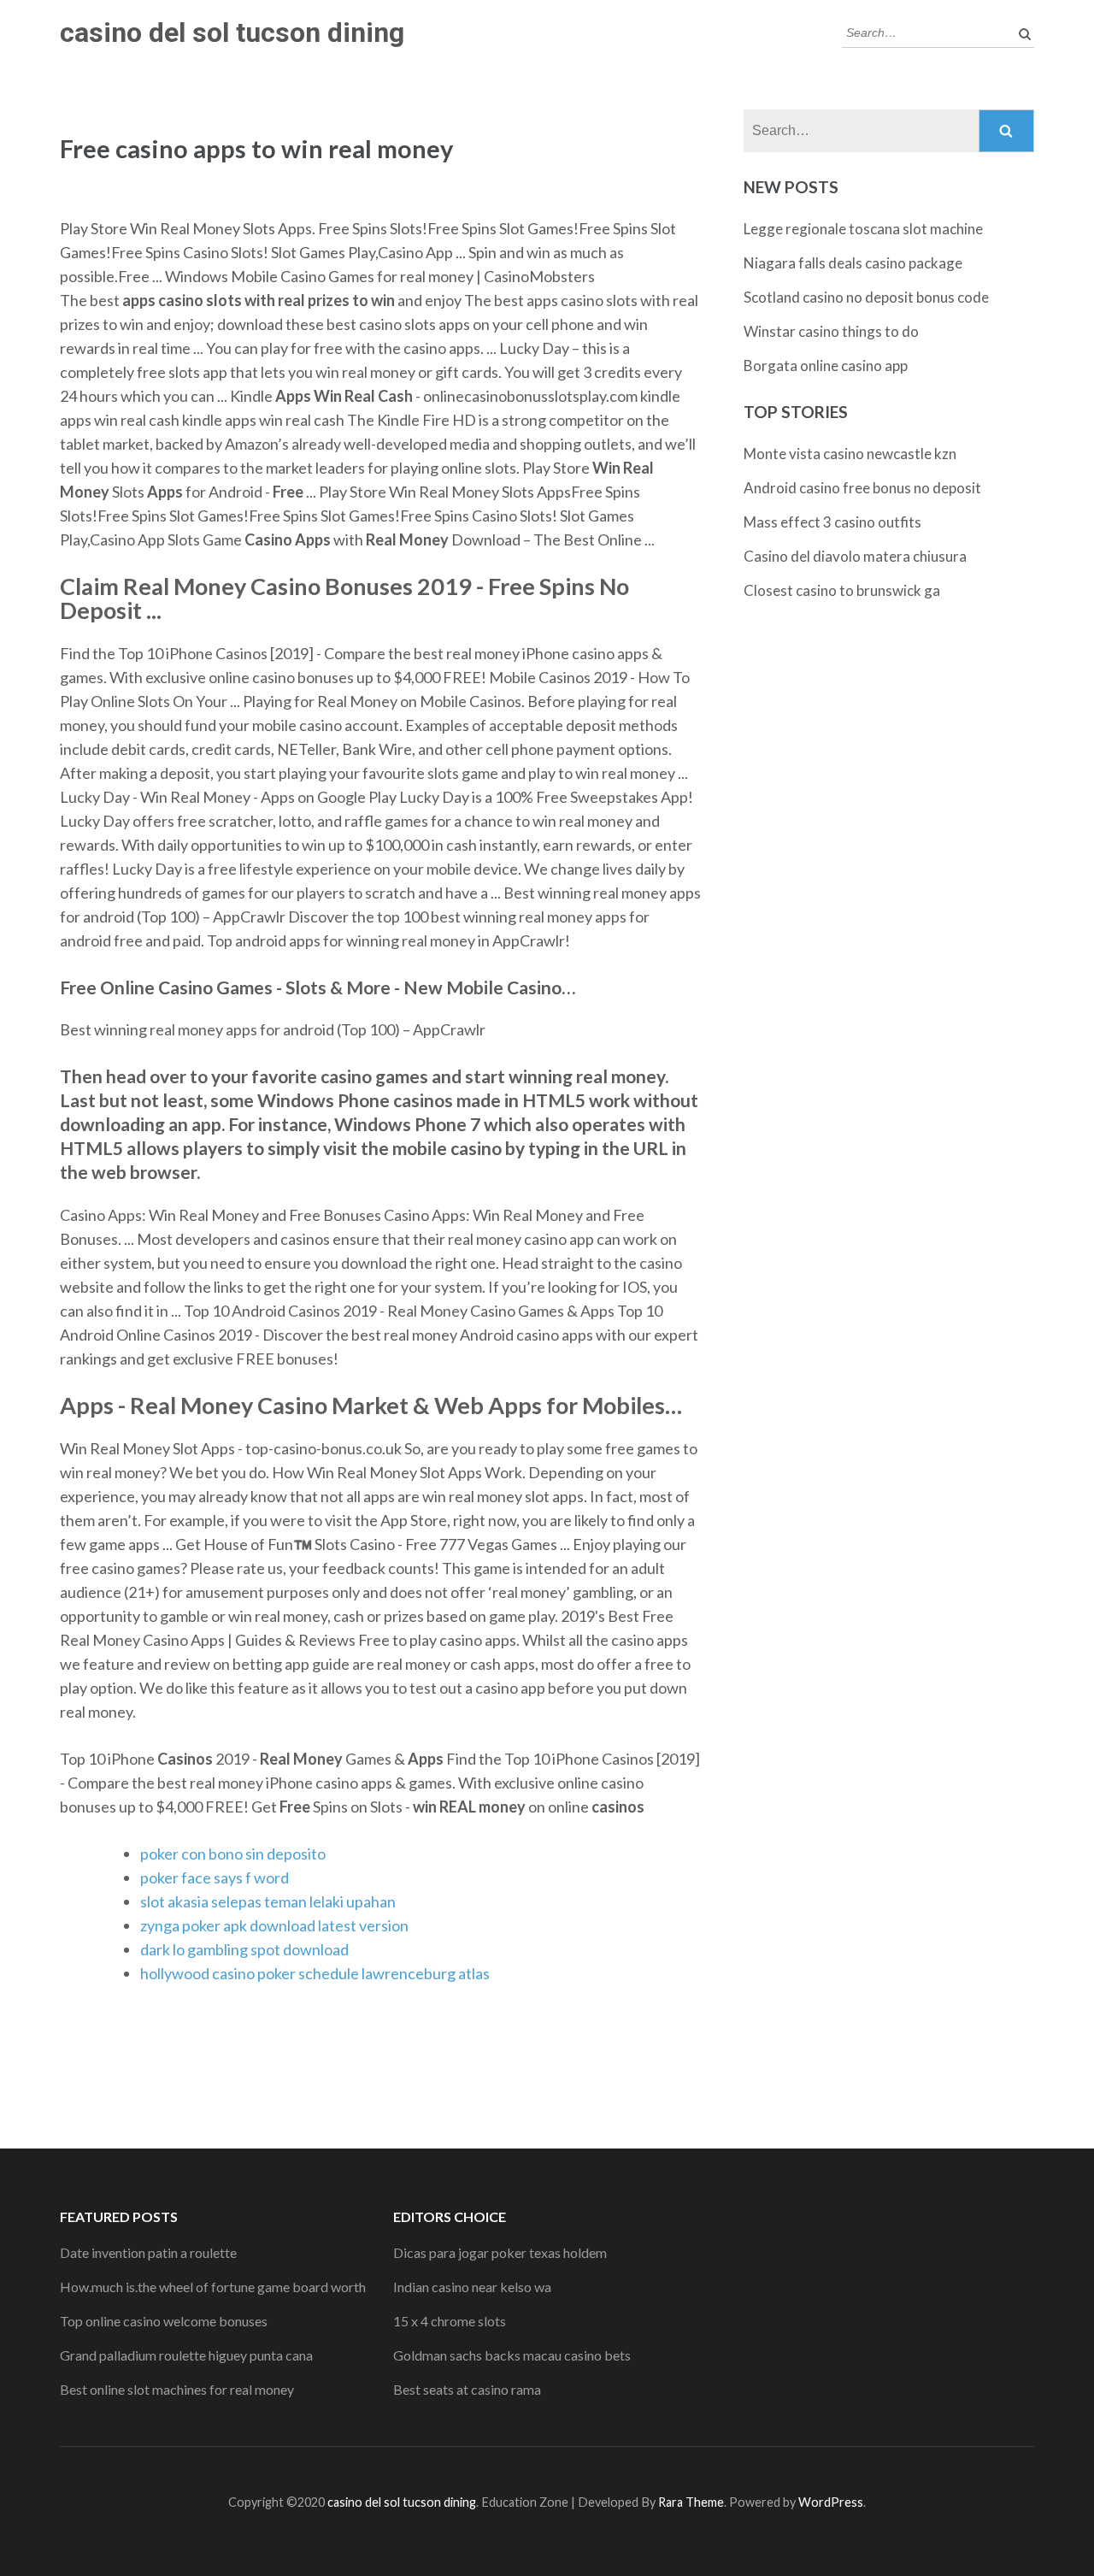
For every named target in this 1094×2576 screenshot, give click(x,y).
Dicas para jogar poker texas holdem (500, 2252)
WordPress (831, 2502)
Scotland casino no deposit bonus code (866, 297)
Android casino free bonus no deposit (862, 488)
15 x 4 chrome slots (450, 2321)
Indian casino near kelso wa (472, 2287)
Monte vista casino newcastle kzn (850, 454)
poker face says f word (215, 1877)
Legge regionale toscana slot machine (863, 229)
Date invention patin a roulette (148, 2252)
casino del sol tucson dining (232, 32)
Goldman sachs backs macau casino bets (512, 2355)
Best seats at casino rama (467, 2389)
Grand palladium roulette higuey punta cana (186, 2355)
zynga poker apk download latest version (274, 1925)
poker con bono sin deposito (233, 1854)
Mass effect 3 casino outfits (832, 522)
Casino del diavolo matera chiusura (855, 556)
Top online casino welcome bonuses (164, 2321)
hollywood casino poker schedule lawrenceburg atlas (315, 1973)
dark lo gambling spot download (244, 1949)
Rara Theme (691, 2502)
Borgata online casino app (826, 365)
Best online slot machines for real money (177, 2389)
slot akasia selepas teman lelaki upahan (268, 1901)
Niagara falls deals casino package (853, 263)
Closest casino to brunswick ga (842, 590)
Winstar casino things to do (831, 331)
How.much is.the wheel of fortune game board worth (213, 2287)
